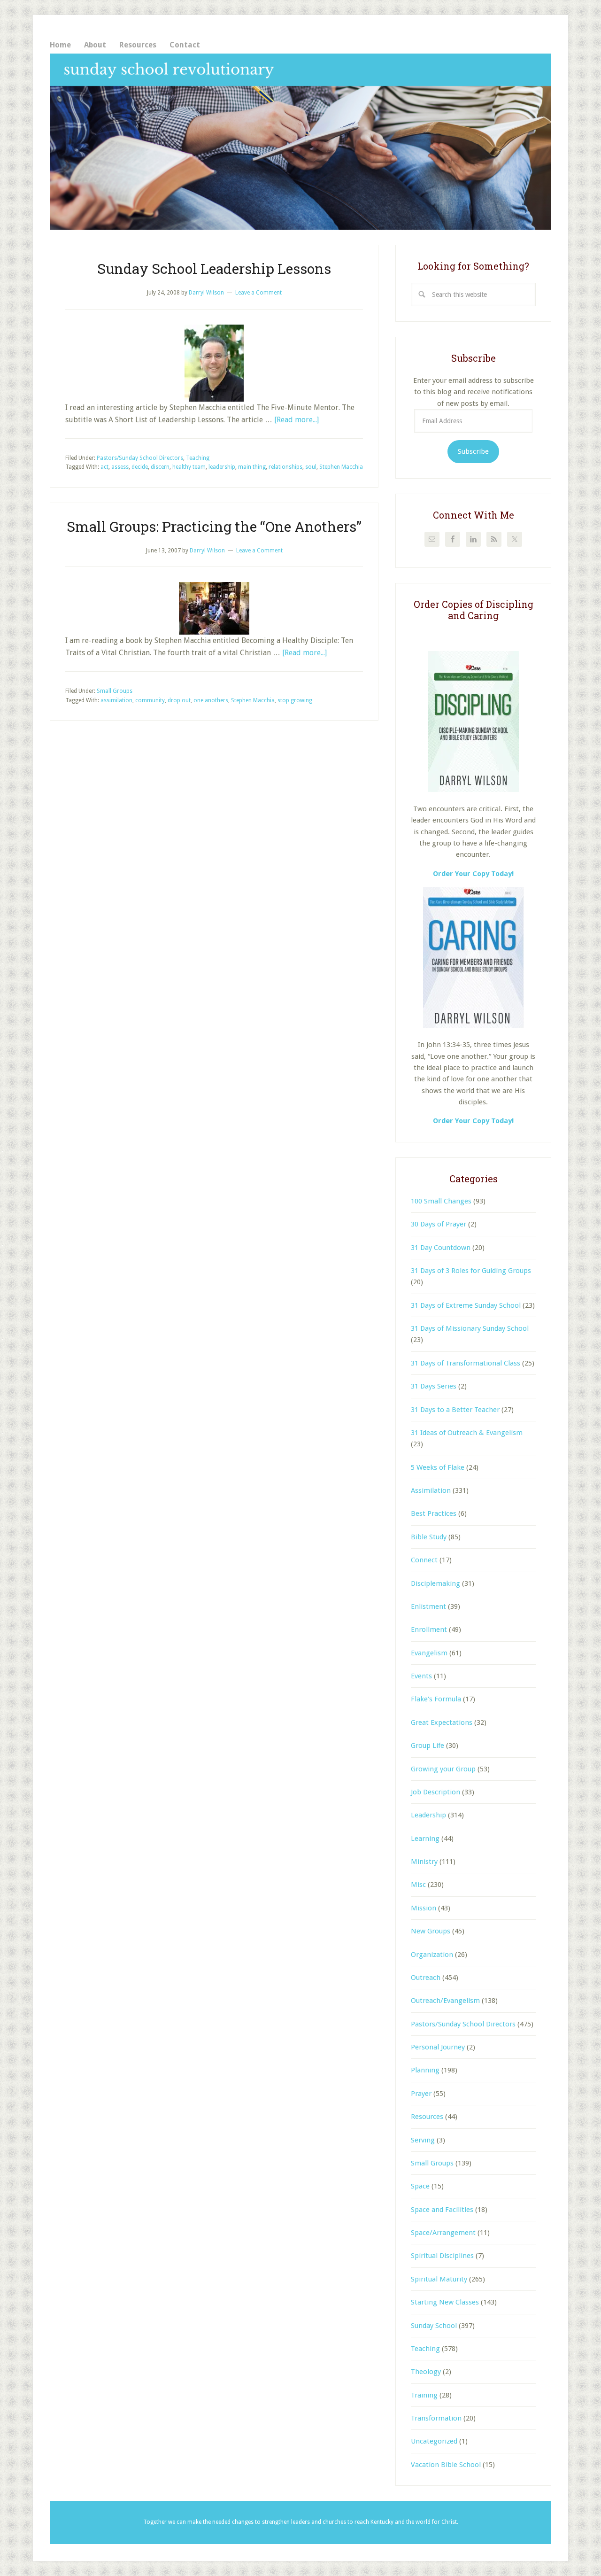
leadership (222, 467)
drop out (179, 700)
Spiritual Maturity (439, 2279)
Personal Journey (438, 2047)
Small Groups (115, 691)
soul (311, 467)
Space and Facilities (442, 2210)
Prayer (421, 2094)
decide (140, 467)
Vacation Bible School (446, 2465)
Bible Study (429, 1537)
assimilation (116, 700)
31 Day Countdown (441, 1248)
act (104, 467)
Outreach (426, 1978)
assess (120, 467)
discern (160, 467)
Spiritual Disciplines (442, 2256)
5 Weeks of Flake (438, 1467)
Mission (424, 1908)
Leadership (428, 1815)
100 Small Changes (441, 1201)
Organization (432, 1955)
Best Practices (434, 1513)
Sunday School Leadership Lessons (214, 268)
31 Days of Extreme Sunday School (466, 1305)
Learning (425, 1839)
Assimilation (431, 1490)
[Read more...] (297, 420)
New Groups (431, 1931)
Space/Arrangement (443, 2233)
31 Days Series (434, 1386)
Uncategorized (434, 2441)
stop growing (295, 700)
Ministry (424, 1862)
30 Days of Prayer (439, 1224)
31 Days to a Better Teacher (455, 1410)
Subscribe (473, 451)
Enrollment (429, 1629)
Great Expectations (442, 1723)
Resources (427, 2117)
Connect (424, 1560)
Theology (426, 2372)
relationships (285, 467)
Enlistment (428, 1606)
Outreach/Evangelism (445, 2001)
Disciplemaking (435, 1583)
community (150, 700)
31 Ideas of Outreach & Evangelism (467, 1433)
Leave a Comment (258, 293)
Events (421, 1676)
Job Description (435, 1792)
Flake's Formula (436, 1699)
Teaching (198, 458)
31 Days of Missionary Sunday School (470, 1328)
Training (424, 2395)
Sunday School (434, 2326)
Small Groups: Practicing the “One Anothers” (214, 526)
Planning (425, 2070)
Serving (423, 2140)
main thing (252, 467)
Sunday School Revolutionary (300, 142)
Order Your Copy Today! (473, 1121)
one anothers (211, 700)
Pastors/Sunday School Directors (140, 458)
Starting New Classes (445, 2302)
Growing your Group (443, 1769)
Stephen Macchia (341, 467)
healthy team (189, 467)
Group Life (428, 1746)
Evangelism (429, 1653)
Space (420, 2186)
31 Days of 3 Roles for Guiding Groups (471, 1271)
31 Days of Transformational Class (466, 1363)
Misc (418, 1885)
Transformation (436, 2418)
